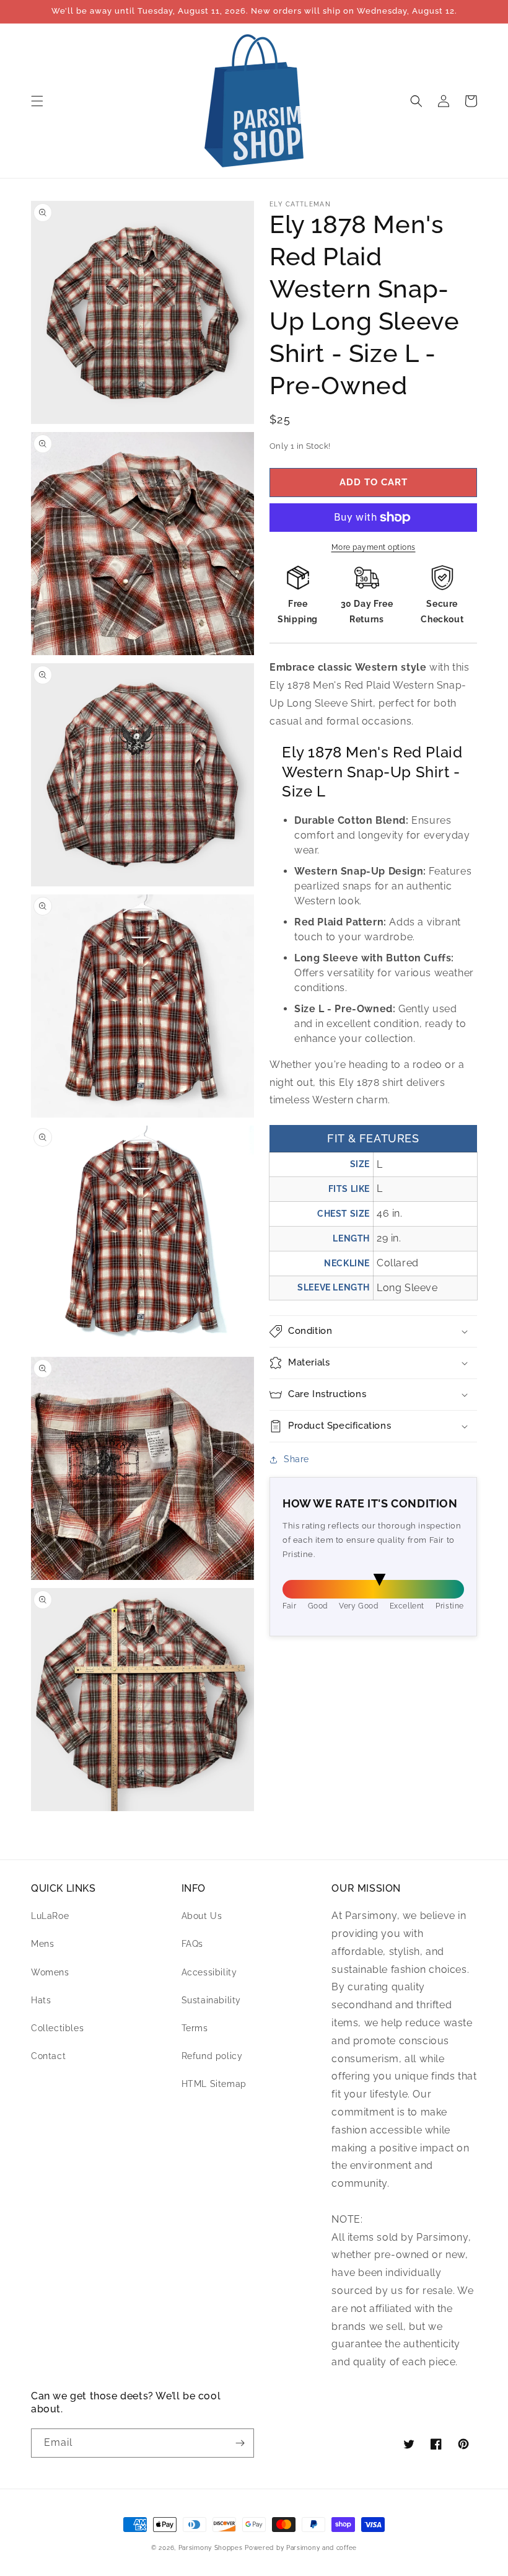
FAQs (192, 1944)
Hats (41, 2000)
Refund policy (212, 2056)
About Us (202, 1916)
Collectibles (57, 2028)
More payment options (374, 547)
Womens (50, 1972)
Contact (48, 2056)
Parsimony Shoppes (211, 2548)
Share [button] (296, 1459)
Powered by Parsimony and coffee (301, 2548)
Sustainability (211, 2000)
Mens (42, 1944)
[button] (37, 101)
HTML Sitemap (214, 2084)
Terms (195, 2028)
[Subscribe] (240, 2443)
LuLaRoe (50, 1916)
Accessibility (209, 1972)
